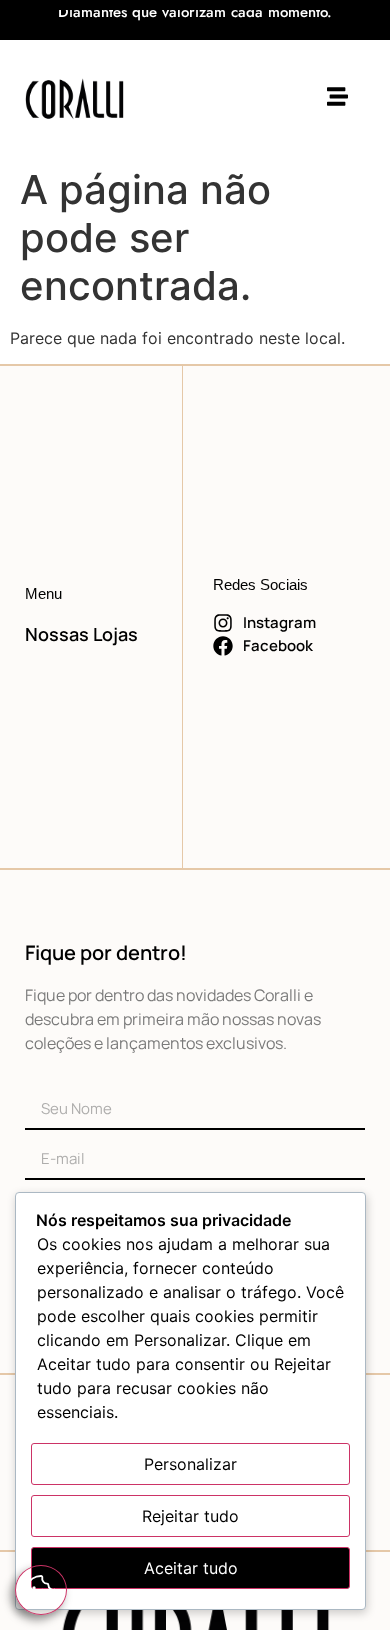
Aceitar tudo (191, 1568)
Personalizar (190, 1464)
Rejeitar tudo (190, 1516)
